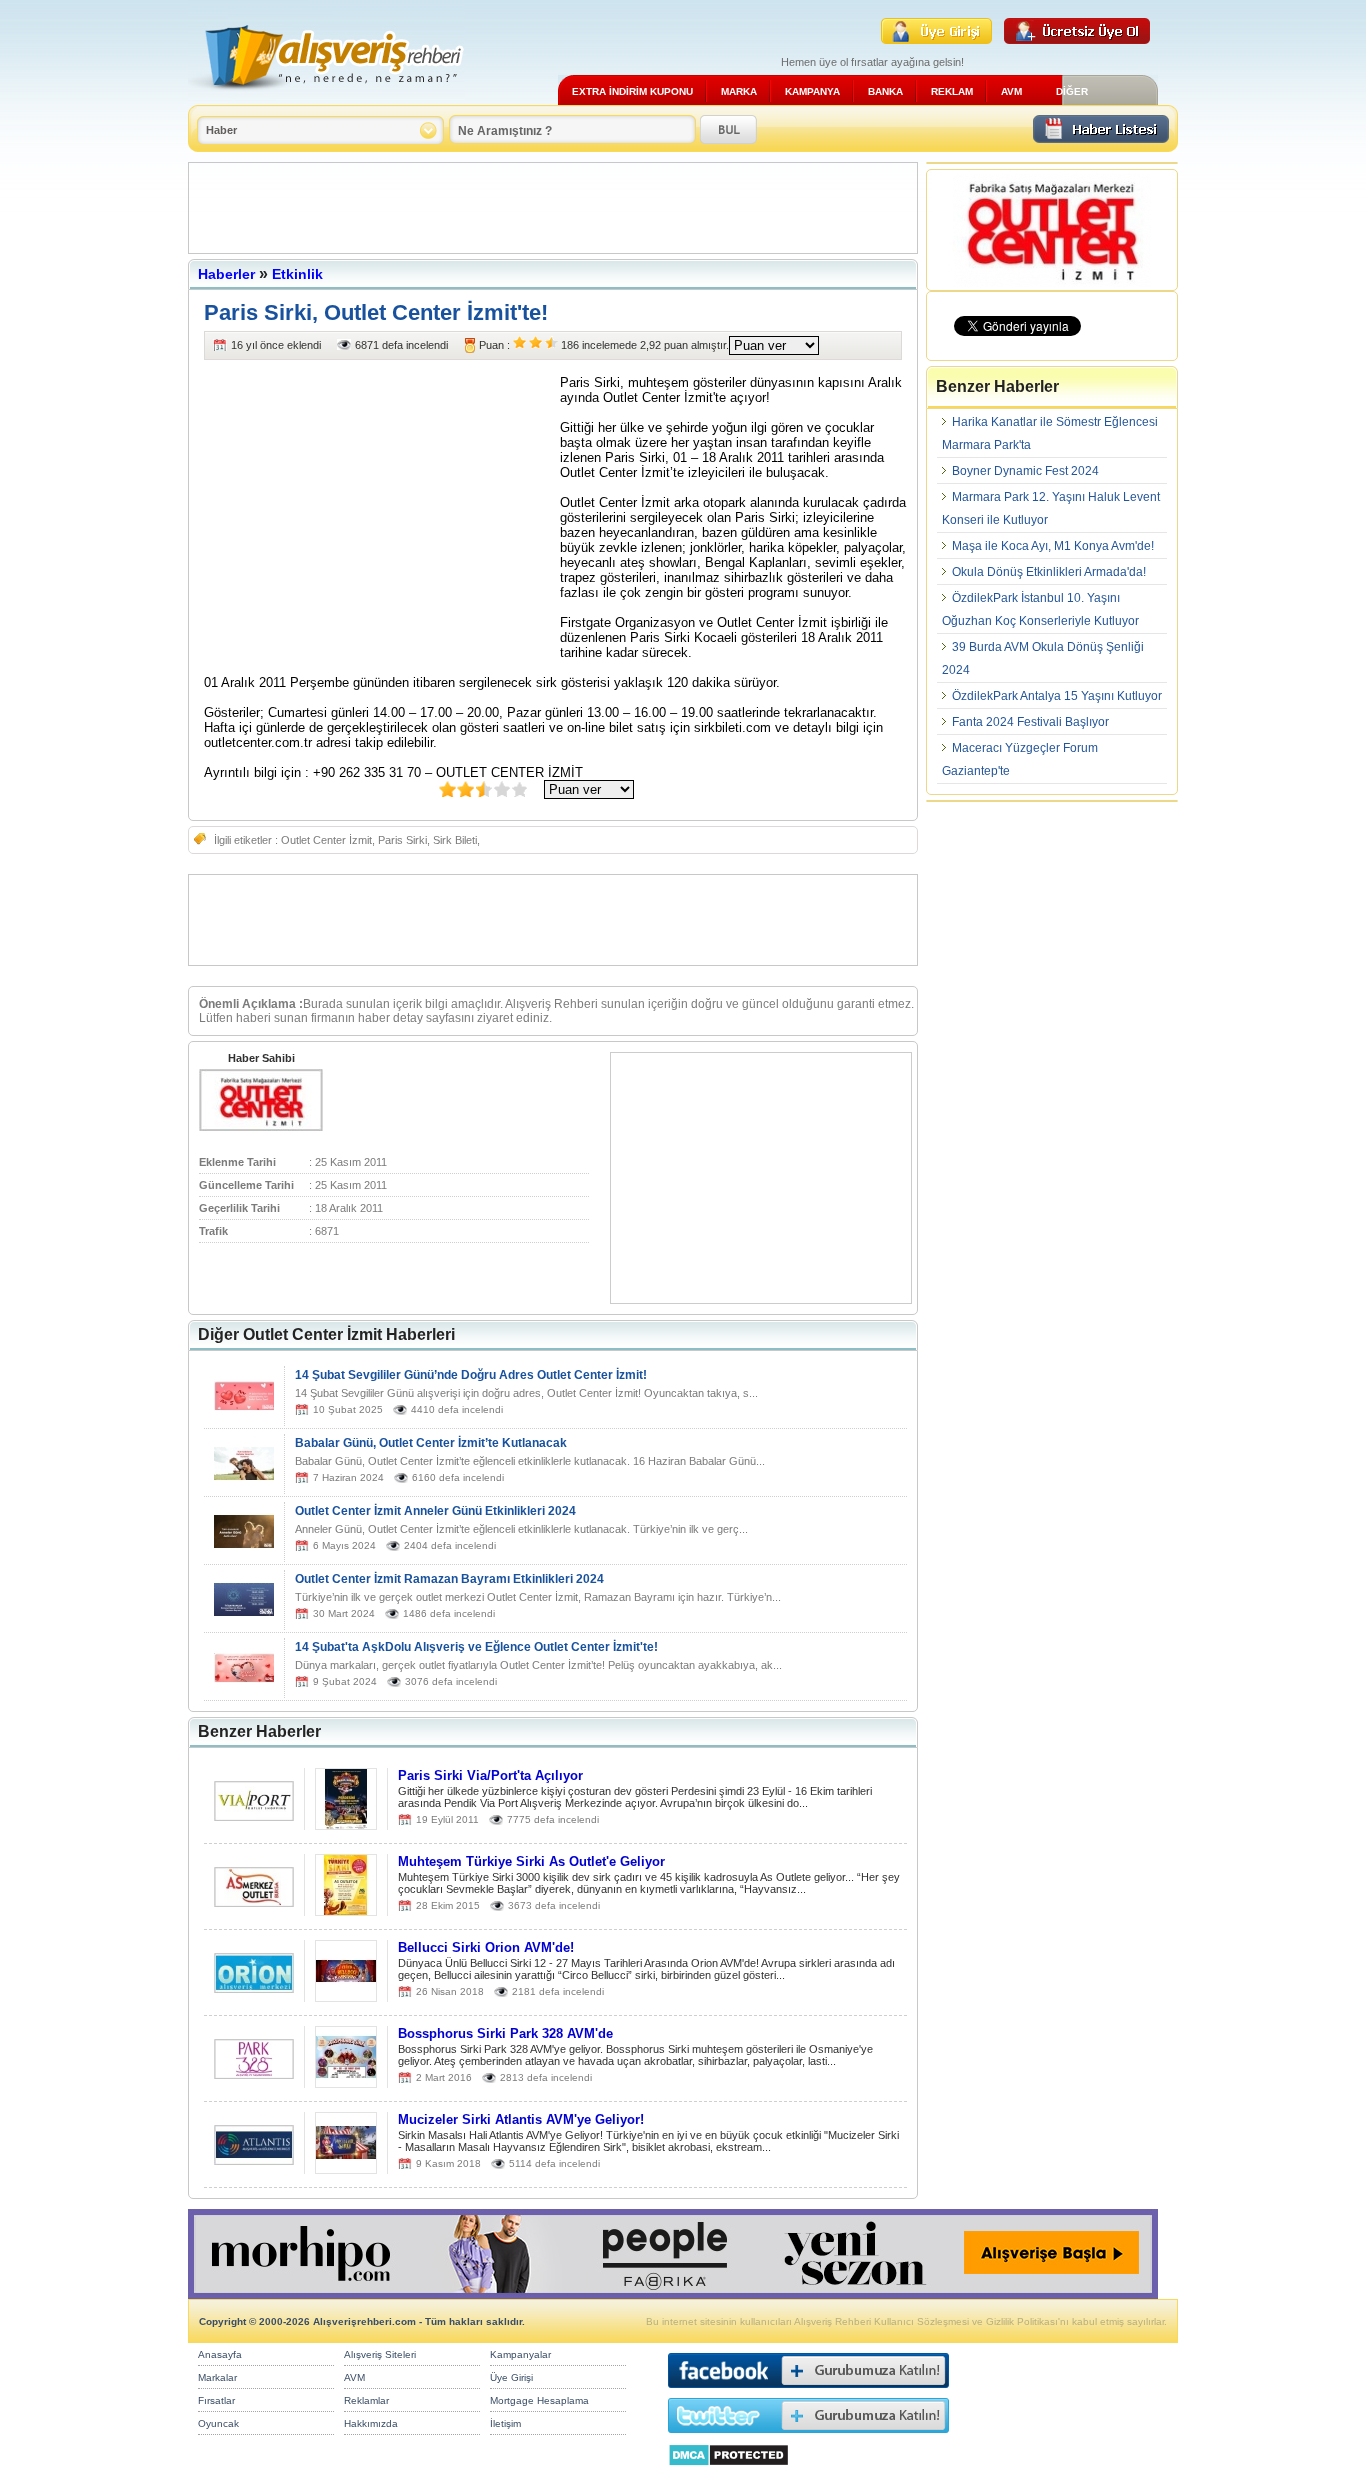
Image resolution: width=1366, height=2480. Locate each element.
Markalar (217, 2377)
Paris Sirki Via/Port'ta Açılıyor (490, 1775)
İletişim (505, 2423)
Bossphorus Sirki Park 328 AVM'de (505, 2033)
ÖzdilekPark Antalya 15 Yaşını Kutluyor (1057, 696)
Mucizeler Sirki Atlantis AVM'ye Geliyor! (521, 2119)
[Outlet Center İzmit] (261, 1127)
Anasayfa (220, 2354)
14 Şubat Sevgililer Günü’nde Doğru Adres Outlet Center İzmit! (471, 1375)
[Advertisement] (553, 208)
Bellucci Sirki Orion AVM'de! (486, 1947)
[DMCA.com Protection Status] (728, 2471)
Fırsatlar (216, 2400)
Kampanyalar (520, 2354)
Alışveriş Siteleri (380, 2354)
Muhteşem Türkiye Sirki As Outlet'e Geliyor (531, 1861)
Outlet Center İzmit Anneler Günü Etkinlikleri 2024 (435, 1511)
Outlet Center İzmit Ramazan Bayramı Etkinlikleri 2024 (449, 1579)
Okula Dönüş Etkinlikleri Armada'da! (1049, 572)
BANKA (885, 91)
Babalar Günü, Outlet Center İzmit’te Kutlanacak (431, 1443)
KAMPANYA (812, 91)
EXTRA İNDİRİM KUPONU (632, 91)
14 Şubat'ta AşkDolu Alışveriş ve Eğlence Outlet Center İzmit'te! (476, 1647)
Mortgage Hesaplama (539, 2400)
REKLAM (952, 91)
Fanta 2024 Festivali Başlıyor (1030, 722)
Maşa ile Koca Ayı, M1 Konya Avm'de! (1053, 546)
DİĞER (1072, 91)
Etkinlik (297, 274)
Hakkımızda (371, 2423)
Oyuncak (218, 2423)
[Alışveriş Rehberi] (326, 97)
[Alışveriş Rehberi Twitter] (808, 2437)
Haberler (226, 274)
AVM (1011, 91)
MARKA (739, 91)
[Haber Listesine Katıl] (1101, 137)
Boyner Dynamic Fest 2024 (1025, 471)
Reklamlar (366, 2400)
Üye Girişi (511, 2377)
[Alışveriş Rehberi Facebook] (808, 2392)
